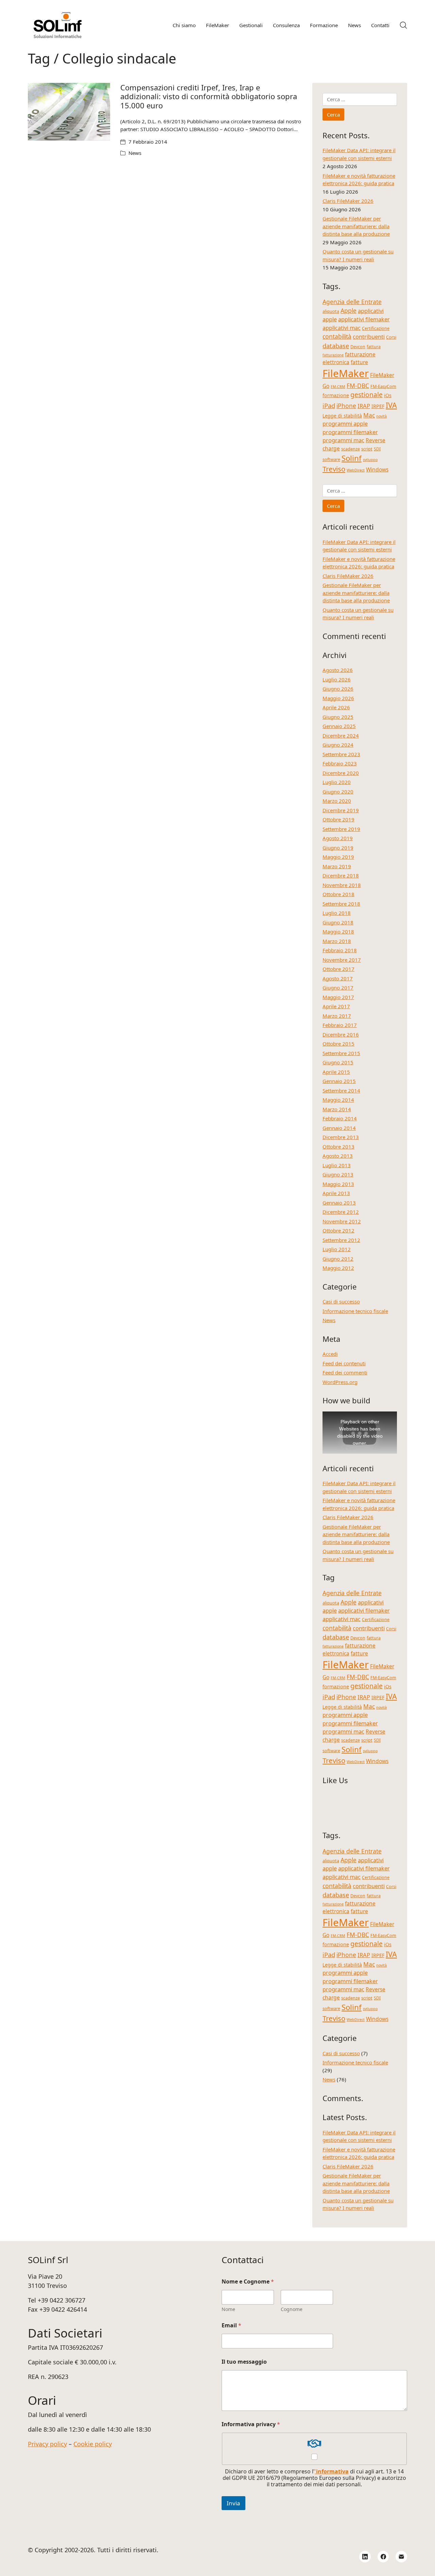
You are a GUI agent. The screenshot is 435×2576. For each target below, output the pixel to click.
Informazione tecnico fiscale (355, 1311)
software (331, 459)
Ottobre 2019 (338, 819)
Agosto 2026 (338, 670)
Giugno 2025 (338, 717)
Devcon (358, 347)
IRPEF (378, 406)
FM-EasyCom (383, 386)
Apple (349, 310)
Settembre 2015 (341, 1053)
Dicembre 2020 (341, 773)
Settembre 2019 (341, 829)
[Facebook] (383, 2557)
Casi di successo (341, 1301)
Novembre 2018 (342, 885)
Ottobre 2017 (338, 969)
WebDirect (356, 470)
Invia (233, 2503)
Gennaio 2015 (339, 1081)
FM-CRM (338, 387)
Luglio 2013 (337, 1165)
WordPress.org (340, 1382)
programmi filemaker (350, 432)
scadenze (351, 449)
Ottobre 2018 (338, 894)
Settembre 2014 (341, 1090)
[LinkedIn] (365, 2557)
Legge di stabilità (342, 416)
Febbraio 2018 (340, 950)
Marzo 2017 (337, 1016)
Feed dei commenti (345, 1372)
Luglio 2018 (337, 913)
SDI (377, 449)
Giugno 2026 (338, 689)
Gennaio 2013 (339, 1203)
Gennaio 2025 (339, 726)
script (367, 449)
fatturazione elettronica (349, 358)
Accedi (330, 1354)
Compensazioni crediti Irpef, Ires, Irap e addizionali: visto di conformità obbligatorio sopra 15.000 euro (209, 96)
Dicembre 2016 (341, 1034)
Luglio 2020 (337, 782)
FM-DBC (358, 386)
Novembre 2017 (342, 960)
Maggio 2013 (338, 1184)
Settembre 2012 (341, 1240)
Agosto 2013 (338, 1156)
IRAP (364, 406)
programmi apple (345, 423)
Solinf (352, 458)
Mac (369, 415)
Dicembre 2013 (341, 1137)
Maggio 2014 (338, 1100)
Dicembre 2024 (341, 735)
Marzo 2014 (337, 1109)
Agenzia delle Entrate (352, 302)
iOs (388, 395)
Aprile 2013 (336, 1193)
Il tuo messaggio (244, 2362)
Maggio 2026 (338, 698)
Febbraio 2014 (340, 1118)
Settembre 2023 (341, 754)
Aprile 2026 (336, 707)
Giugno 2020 (338, 792)
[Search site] (403, 25)
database (336, 346)
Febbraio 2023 (340, 763)
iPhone (346, 406)
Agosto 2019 (338, 838)
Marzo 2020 (337, 801)
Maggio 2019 (338, 857)
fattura (374, 347)
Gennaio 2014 (339, 1128)
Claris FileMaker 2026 (348, 201)
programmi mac (343, 440)
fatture (359, 362)
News (135, 153)
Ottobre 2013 (338, 1147)
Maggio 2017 (338, 997)
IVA (391, 405)
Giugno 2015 (338, 1062)
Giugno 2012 (338, 1259)
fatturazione (333, 355)
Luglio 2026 (337, 679)
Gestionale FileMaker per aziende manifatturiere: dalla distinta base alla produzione (356, 226)
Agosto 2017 (338, 978)
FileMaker (346, 373)
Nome (228, 2309)
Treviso (334, 469)
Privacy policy (47, 2444)
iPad (329, 405)
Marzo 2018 (337, 941)
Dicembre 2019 (341, 810)
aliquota (331, 311)
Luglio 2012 (337, 1249)
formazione (336, 395)
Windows (377, 469)
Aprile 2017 (336, 1006)
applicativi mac (342, 328)
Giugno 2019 (338, 848)
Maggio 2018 (338, 931)
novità (381, 416)
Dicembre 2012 (341, 1212)
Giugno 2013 (338, 1174)
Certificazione (376, 328)
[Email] (401, 2557)
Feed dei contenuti (344, 1363)
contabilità (337, 336)
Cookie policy (93, 2444)
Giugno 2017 (338, 988)
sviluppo (370, 460)
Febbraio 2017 (340, 1025)
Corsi (391, 337)
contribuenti (369, 336)
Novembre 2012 (342, 1221)
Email (231, 2325)
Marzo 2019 (337, 866)
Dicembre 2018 (341, 875)
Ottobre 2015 (338, 1044)
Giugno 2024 (338, 745)
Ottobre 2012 (338, 1230)
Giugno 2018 (338, 922)
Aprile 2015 (336, 1072)
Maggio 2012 (338, 1268)
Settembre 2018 (341, 904)
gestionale (367, 395)
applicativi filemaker (364, 319)
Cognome (292, 2309)
